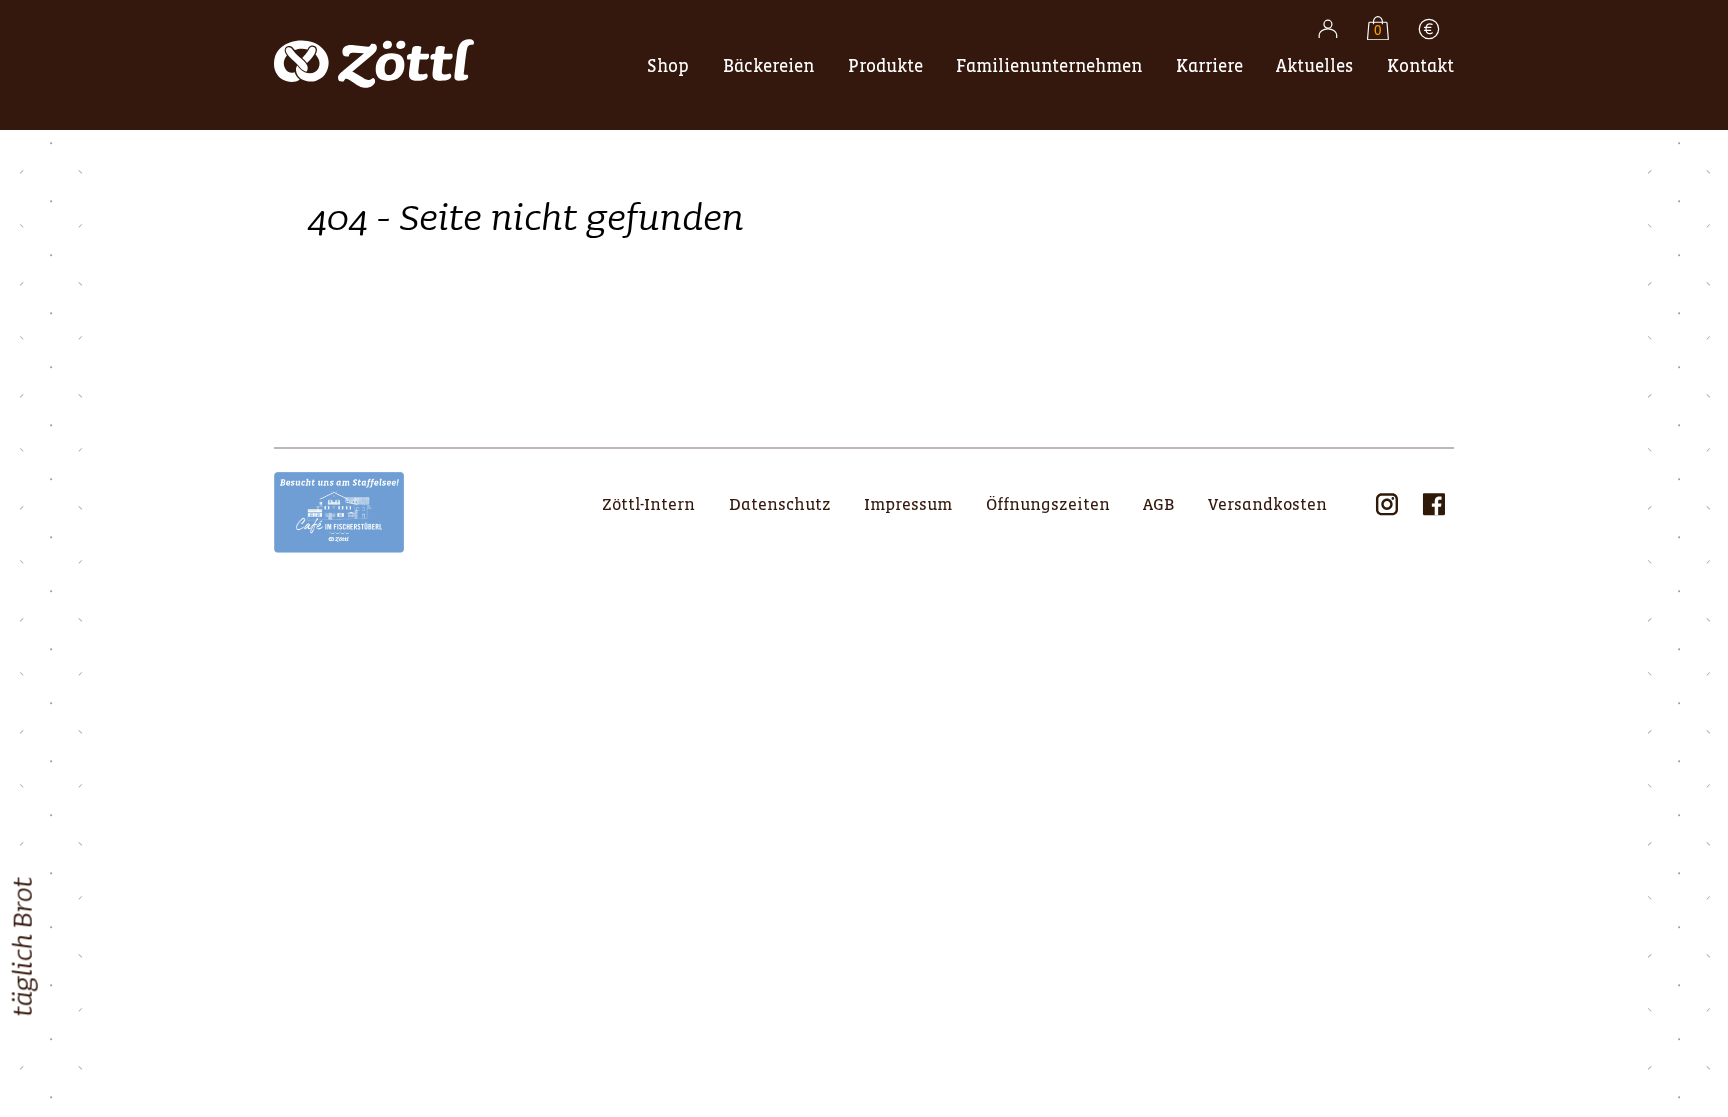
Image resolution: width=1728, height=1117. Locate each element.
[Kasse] (1429, 32)
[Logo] (374, 97)
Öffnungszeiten (1048, 505)
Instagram (1387, 504)
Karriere (1209, 66)
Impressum (908, 505)
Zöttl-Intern (648, 505)
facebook (1434, 504)
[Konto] (1328, 32)
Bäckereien (768, 66)
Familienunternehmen (1049, 66)
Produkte (885, 66)
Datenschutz (780, 505)
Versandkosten (1267, 505)
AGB (1158, 505)
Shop (668, 66)
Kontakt (1420, 66)
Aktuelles (1314, 66)
